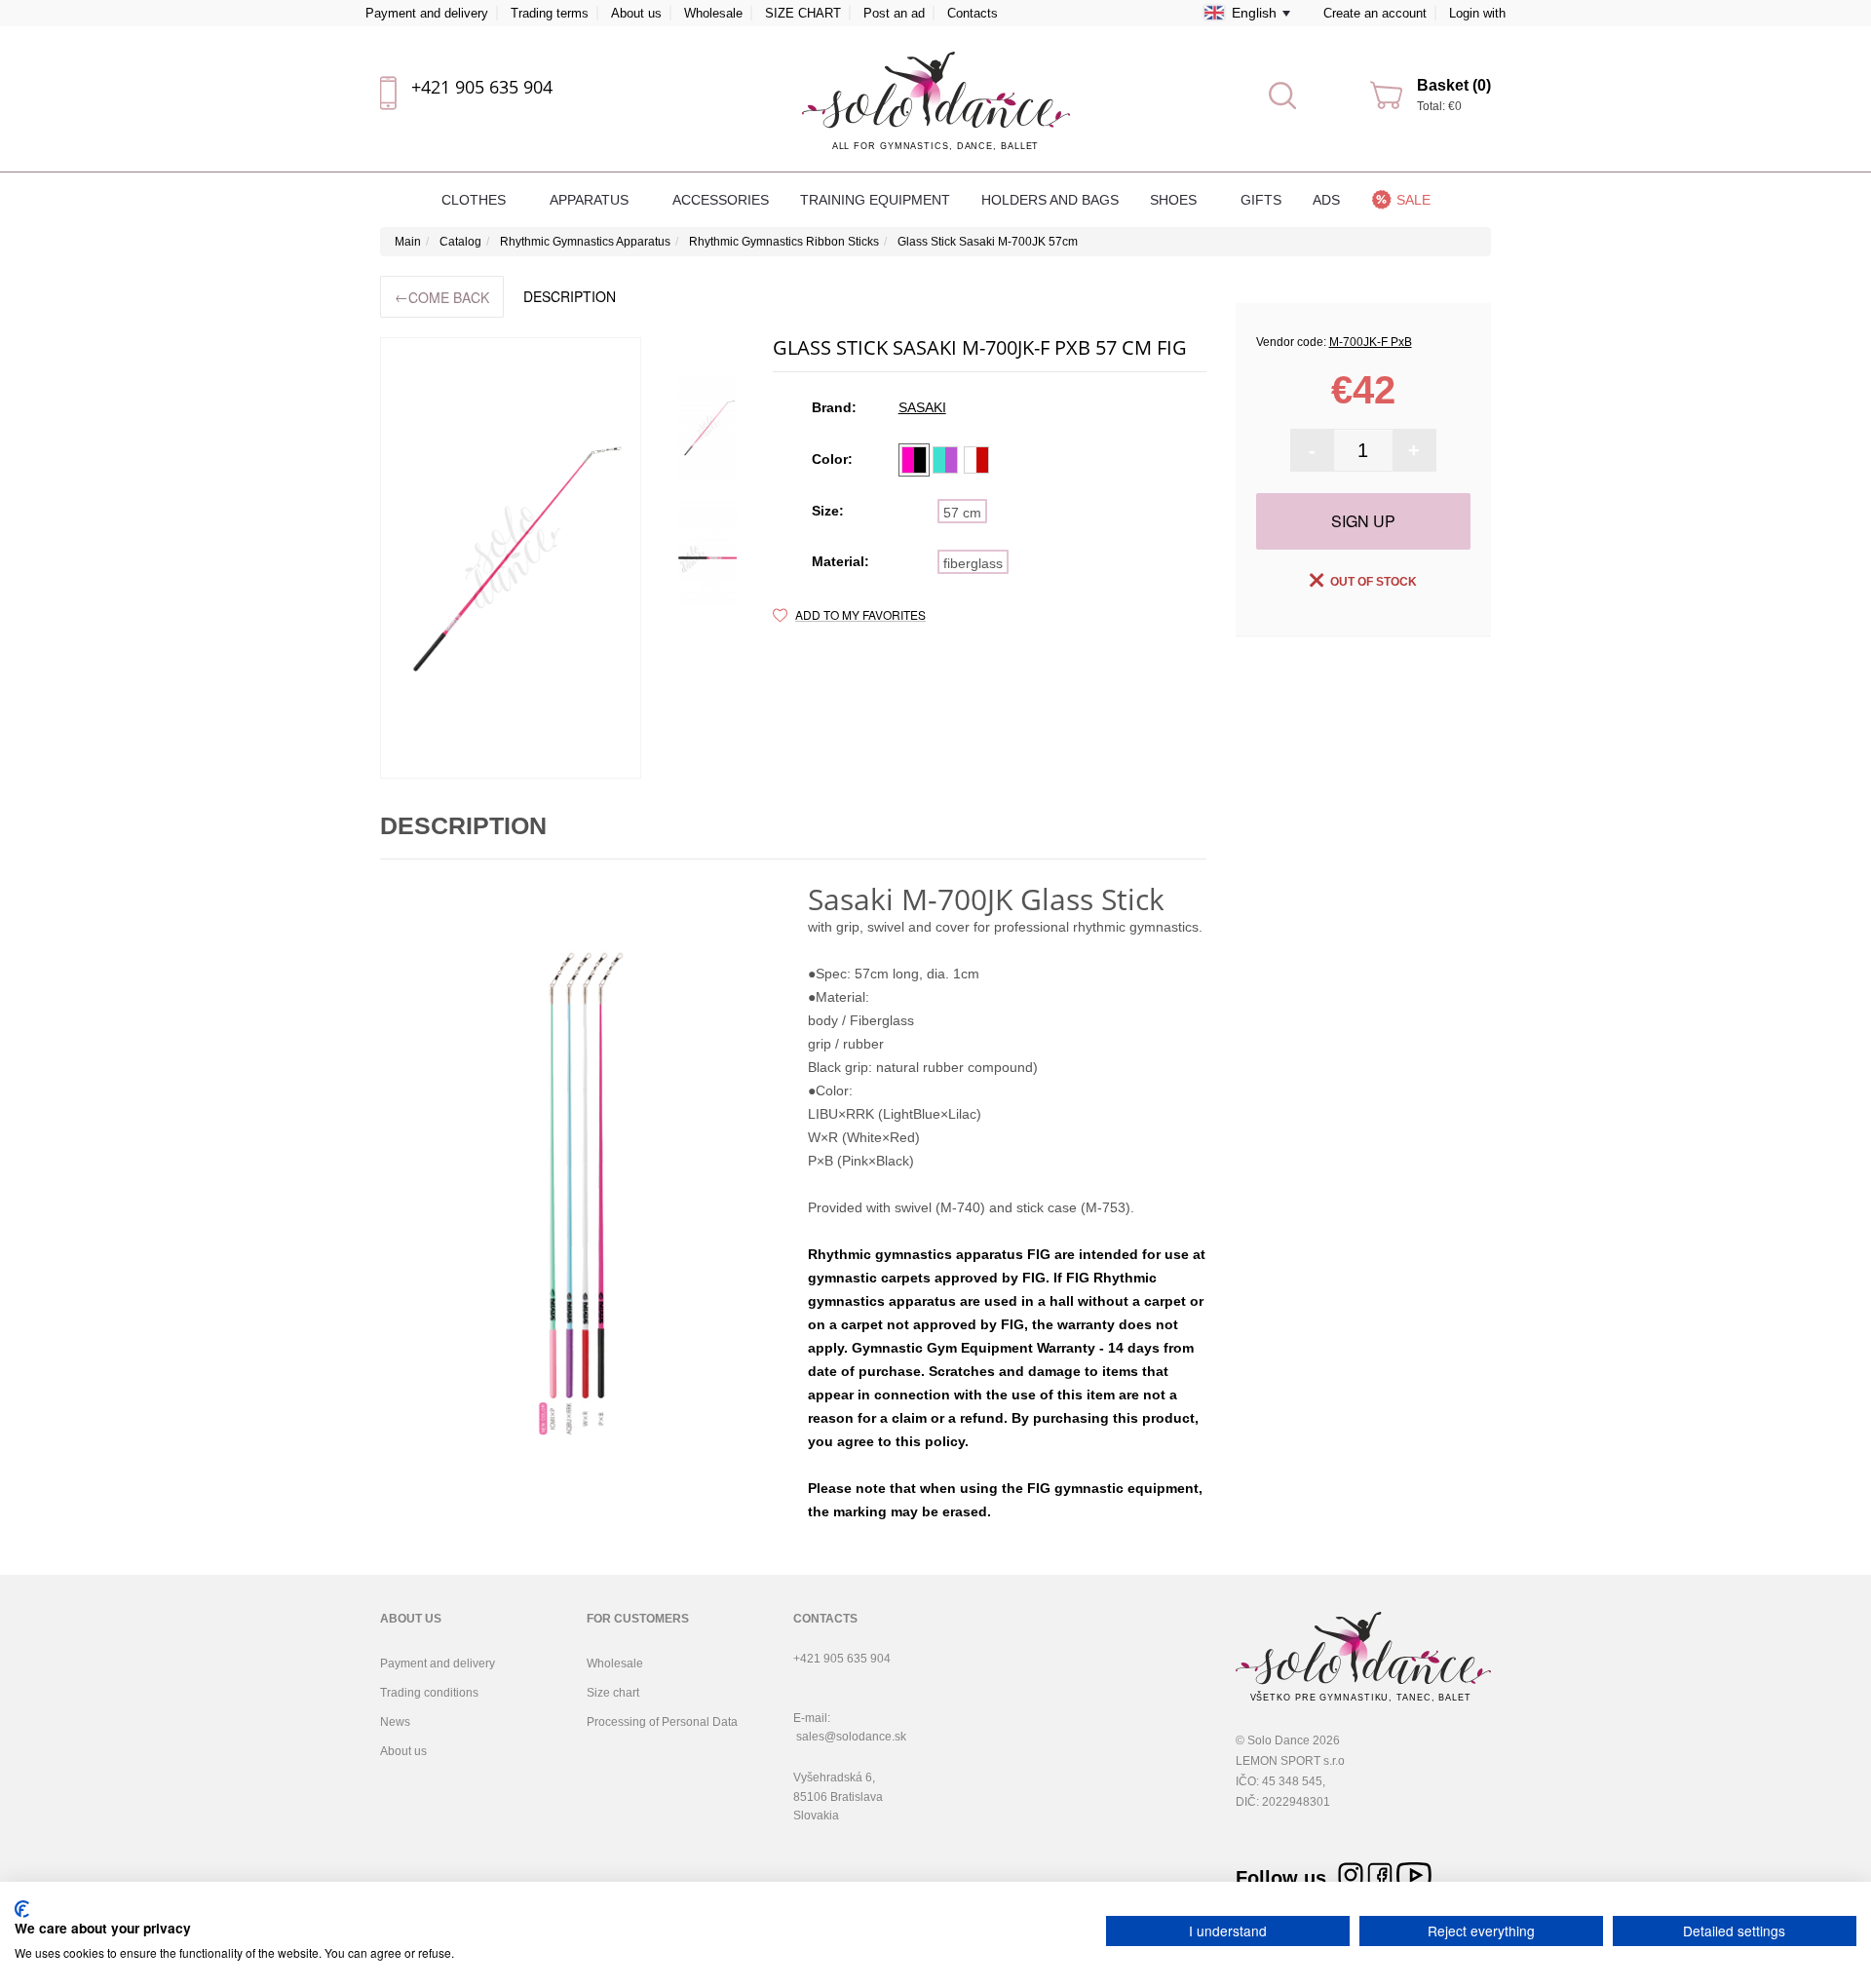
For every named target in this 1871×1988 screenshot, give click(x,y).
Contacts (973, 13)
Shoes (1175, 200)
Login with (1477, 13)
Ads (1326, 200)
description (570, 296)
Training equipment (875, 200)
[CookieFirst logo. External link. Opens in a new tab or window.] (22, 1909)
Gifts (1261, 200)
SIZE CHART (803, 13)
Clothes (476, 200)
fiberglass (973, 563)
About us (636, 13)
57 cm (962, 513)
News (395, 1722)
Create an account (1375, 13)
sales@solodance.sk (851, 1737)
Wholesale (713, 13)
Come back (442, 297)
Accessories (721, 200)
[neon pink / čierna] (914, 460)
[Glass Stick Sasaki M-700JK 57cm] (511, 558)
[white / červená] (976, 460)
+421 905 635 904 (482, 87)
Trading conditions (429, 1693)
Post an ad (894, 13)
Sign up (1363, 521)
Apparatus (591, 200)
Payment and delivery (427, 13)
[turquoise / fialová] (945, 460)
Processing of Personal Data (662, 1722)
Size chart (613, 1693)
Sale (1413, 200)
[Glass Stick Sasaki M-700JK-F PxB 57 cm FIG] (707, 428)
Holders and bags (1050, 200)
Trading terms (550, 13)
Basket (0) (1454, 85)
